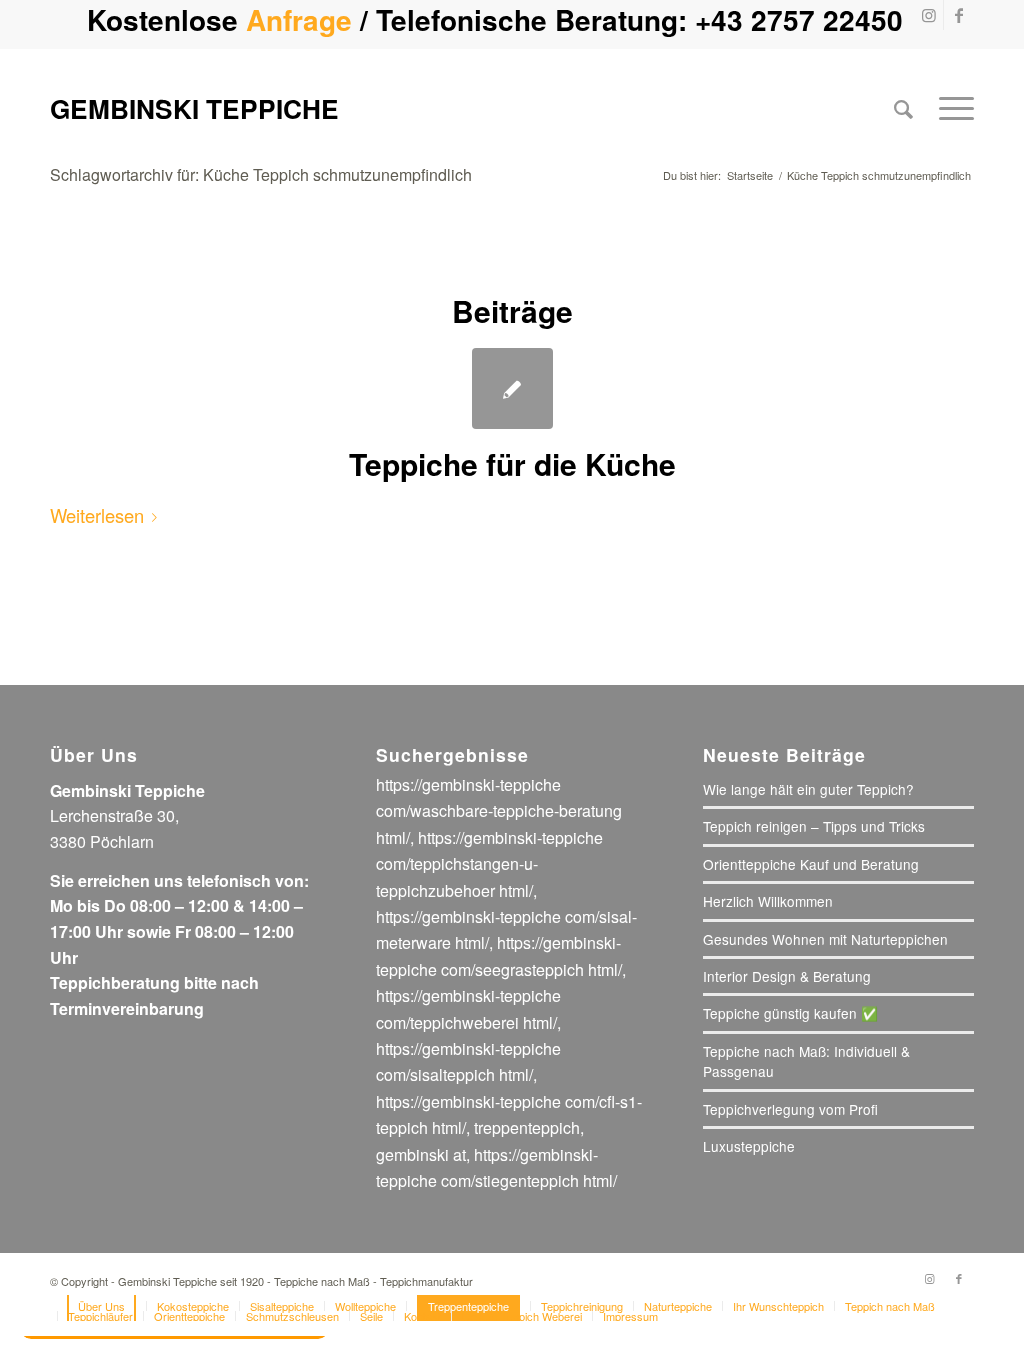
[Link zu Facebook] (959, 15)
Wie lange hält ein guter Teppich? (808, 789)
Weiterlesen (97, 515)
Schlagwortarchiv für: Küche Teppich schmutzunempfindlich (261, 174)
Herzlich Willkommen (768, 901)
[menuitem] (903, 108)
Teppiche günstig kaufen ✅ (790, 1013)
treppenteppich (527, 1127)
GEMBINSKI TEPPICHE (194, 108)
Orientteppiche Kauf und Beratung (811, 864)
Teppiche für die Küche (512, 463)
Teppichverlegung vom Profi (790, 1109)
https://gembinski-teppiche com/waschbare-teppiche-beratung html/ (499, 811)
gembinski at (421, 1154)
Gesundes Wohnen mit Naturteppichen (825, 939)
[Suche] (903, 108)
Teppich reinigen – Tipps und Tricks (814, 826)
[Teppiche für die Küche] (512, 388)
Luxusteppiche (749, 1146)
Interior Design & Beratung (787, 976)
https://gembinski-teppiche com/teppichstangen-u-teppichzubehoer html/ (489, 864)
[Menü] (950, 108)
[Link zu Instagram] (928, 15)
